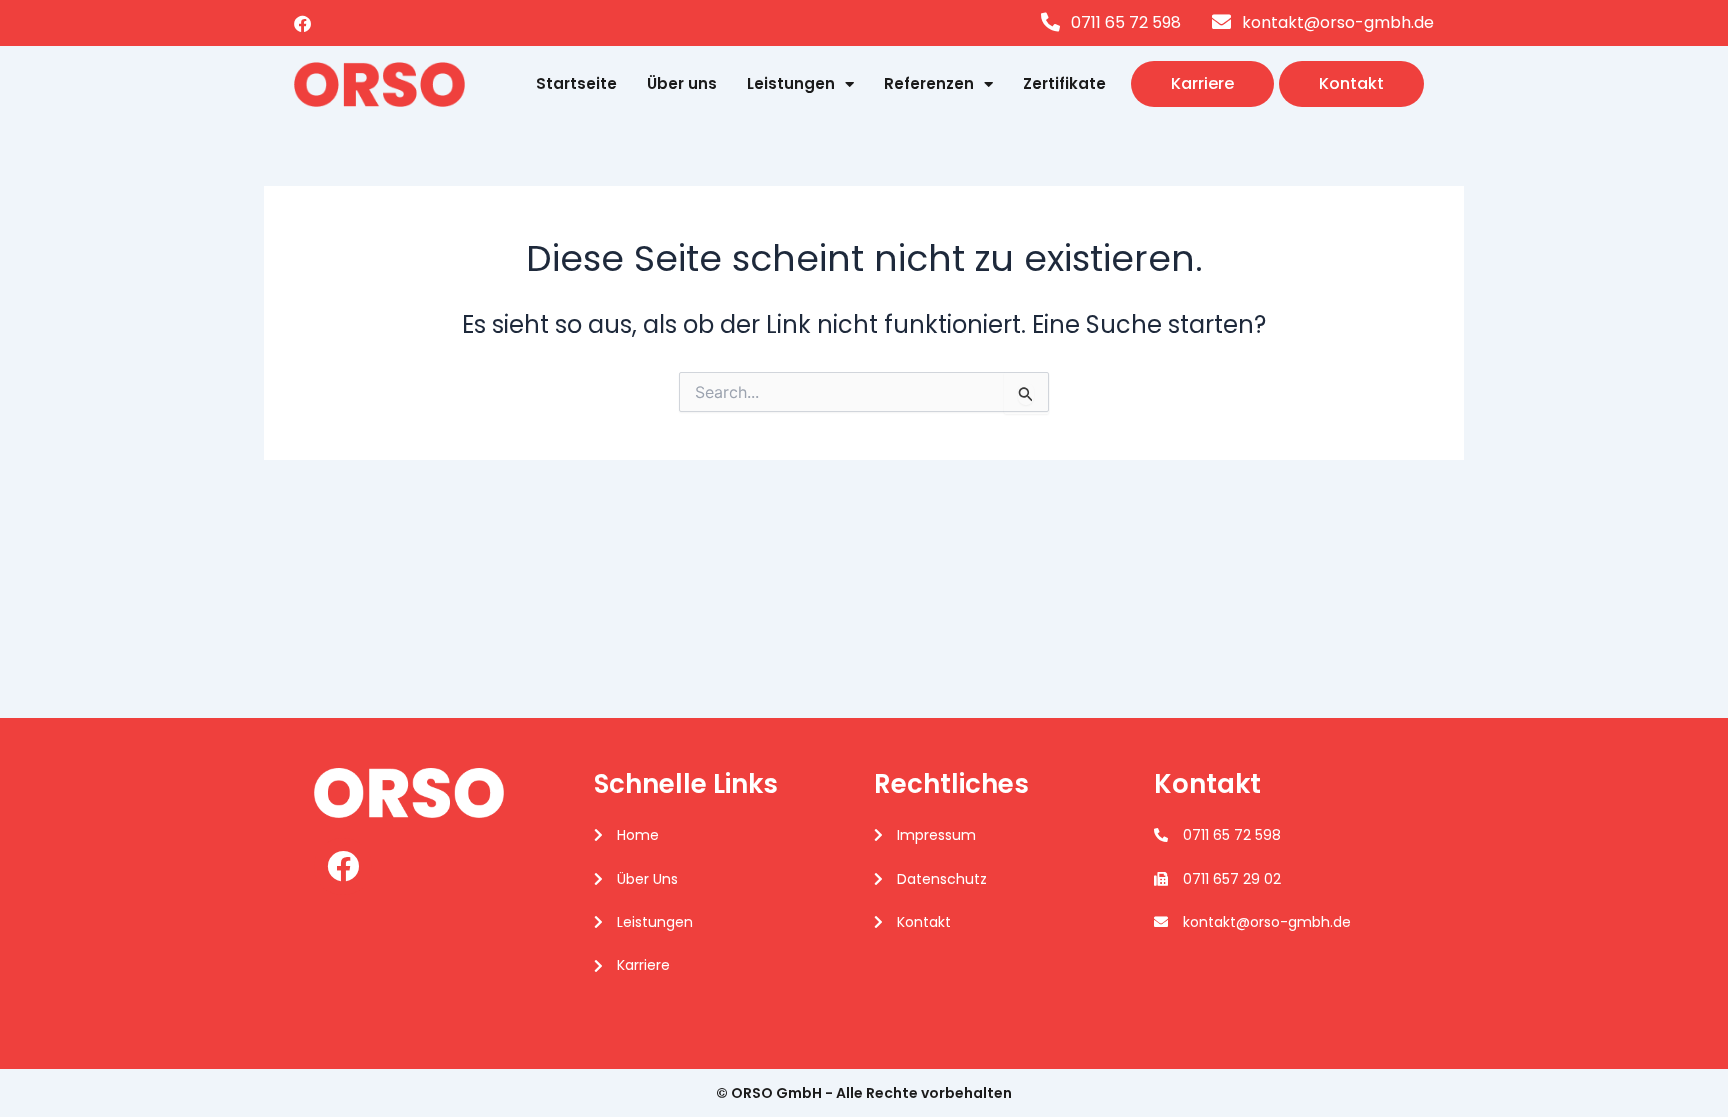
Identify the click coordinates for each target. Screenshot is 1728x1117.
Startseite (576, 83)
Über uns (682, 83)
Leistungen (791, 83)
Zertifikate (1064, 83)
